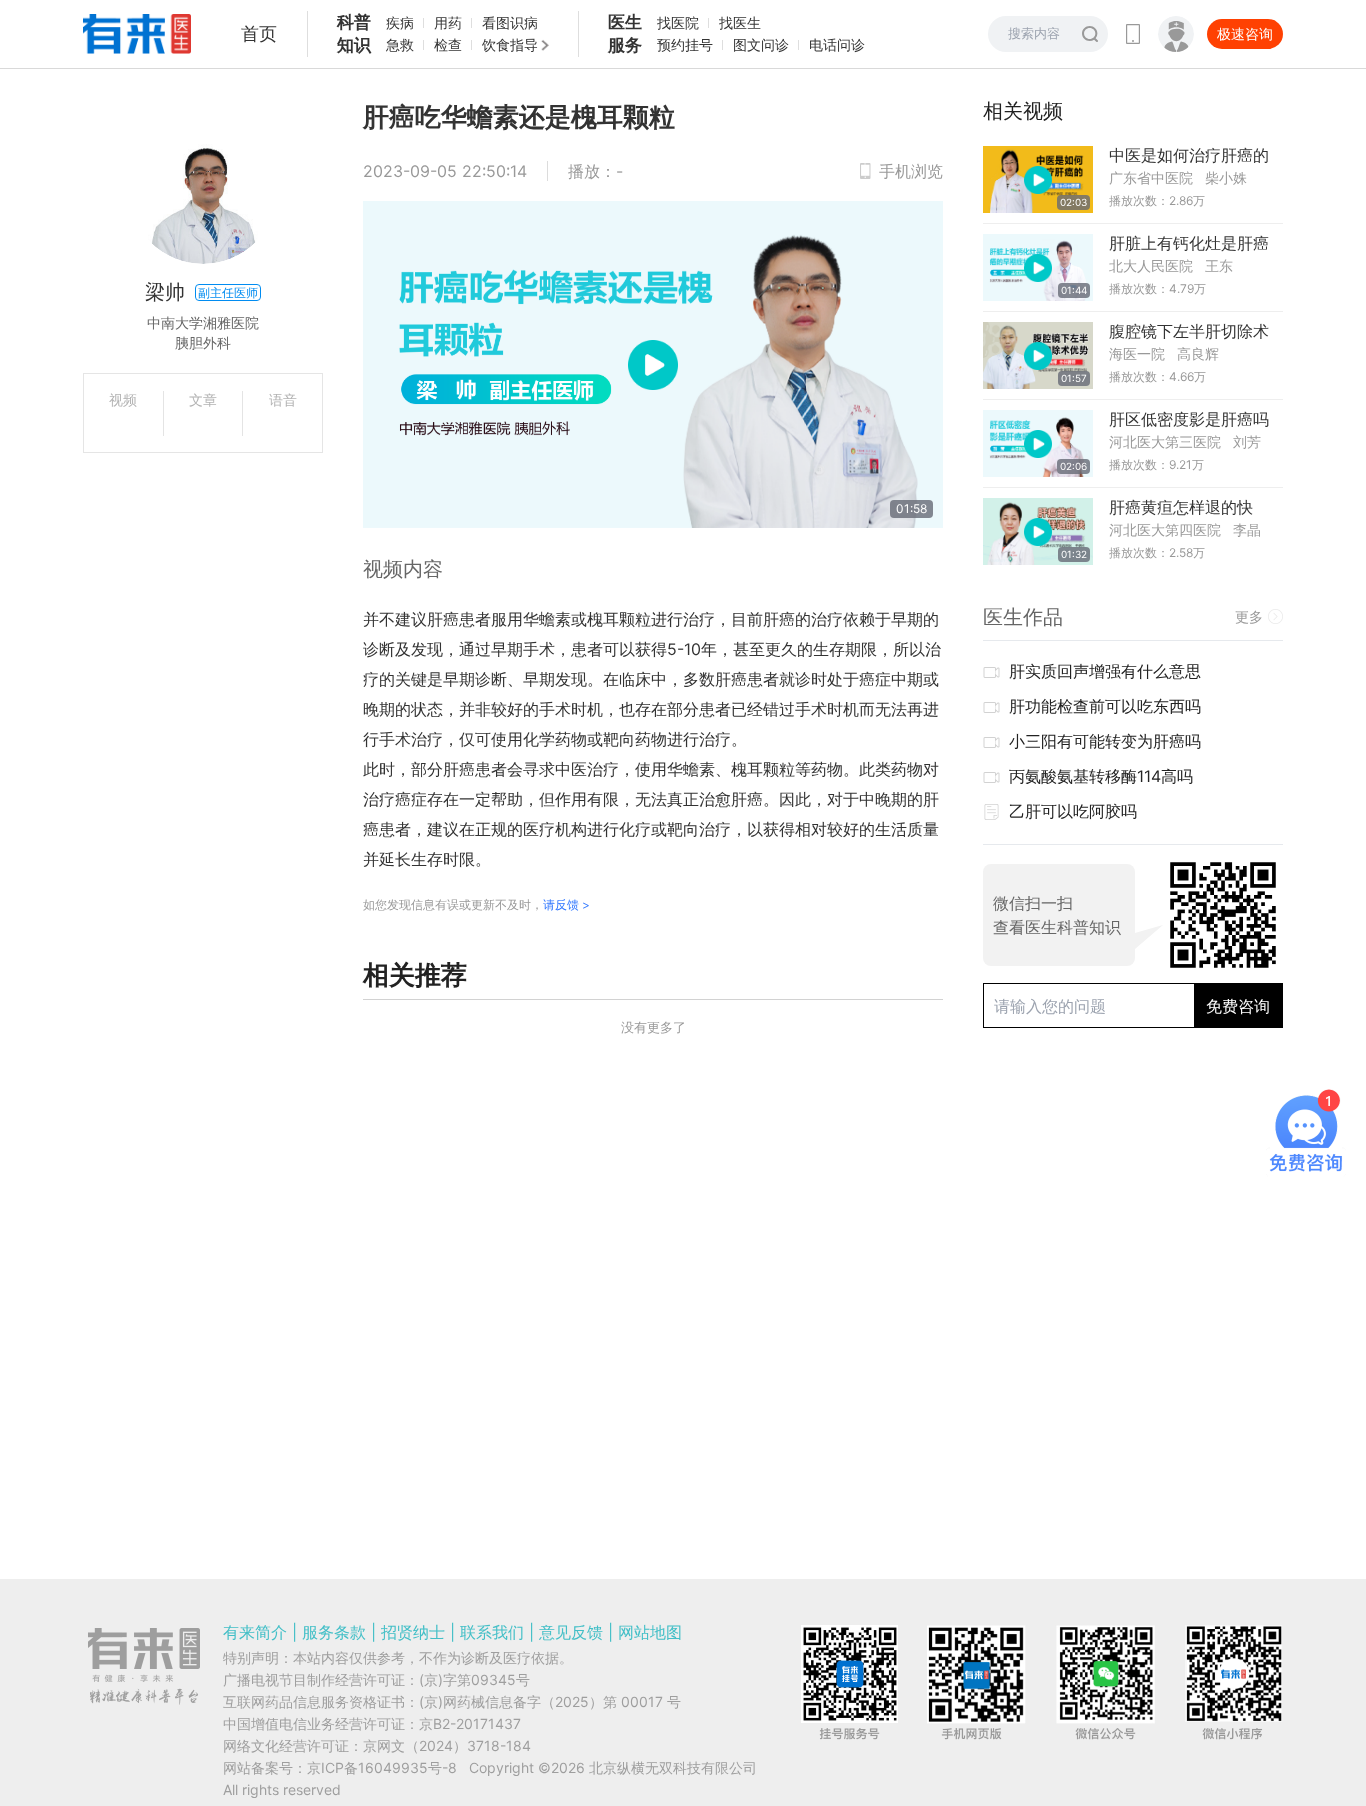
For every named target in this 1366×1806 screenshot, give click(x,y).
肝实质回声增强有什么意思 (1105, 671)
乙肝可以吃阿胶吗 (1073, 811)
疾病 (400, 22)
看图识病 (510, 22)
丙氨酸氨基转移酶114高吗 (1101, 776)
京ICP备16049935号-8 (382, 1767)
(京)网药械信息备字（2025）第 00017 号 (550, 1701)
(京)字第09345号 (474, 1679)
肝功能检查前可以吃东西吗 (1105, 706)
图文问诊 (761, 44)
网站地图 (650, 1632)
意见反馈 (571, 1632)
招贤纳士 (413, 1632)
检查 (448, 44)
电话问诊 (837, 44)
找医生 (740, 22)
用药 (448, 22)
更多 (1249, 616)
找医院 (678, 22)
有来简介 (255, 1632)
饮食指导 (510, 44)
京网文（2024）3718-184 (447, 1745)
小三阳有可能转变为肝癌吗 (1105, 741)
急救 (400, 44)
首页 (259, 33)
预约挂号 (685, 44)
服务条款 (334, 1632)
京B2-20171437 (470, 1723)
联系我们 (492, 1632)
